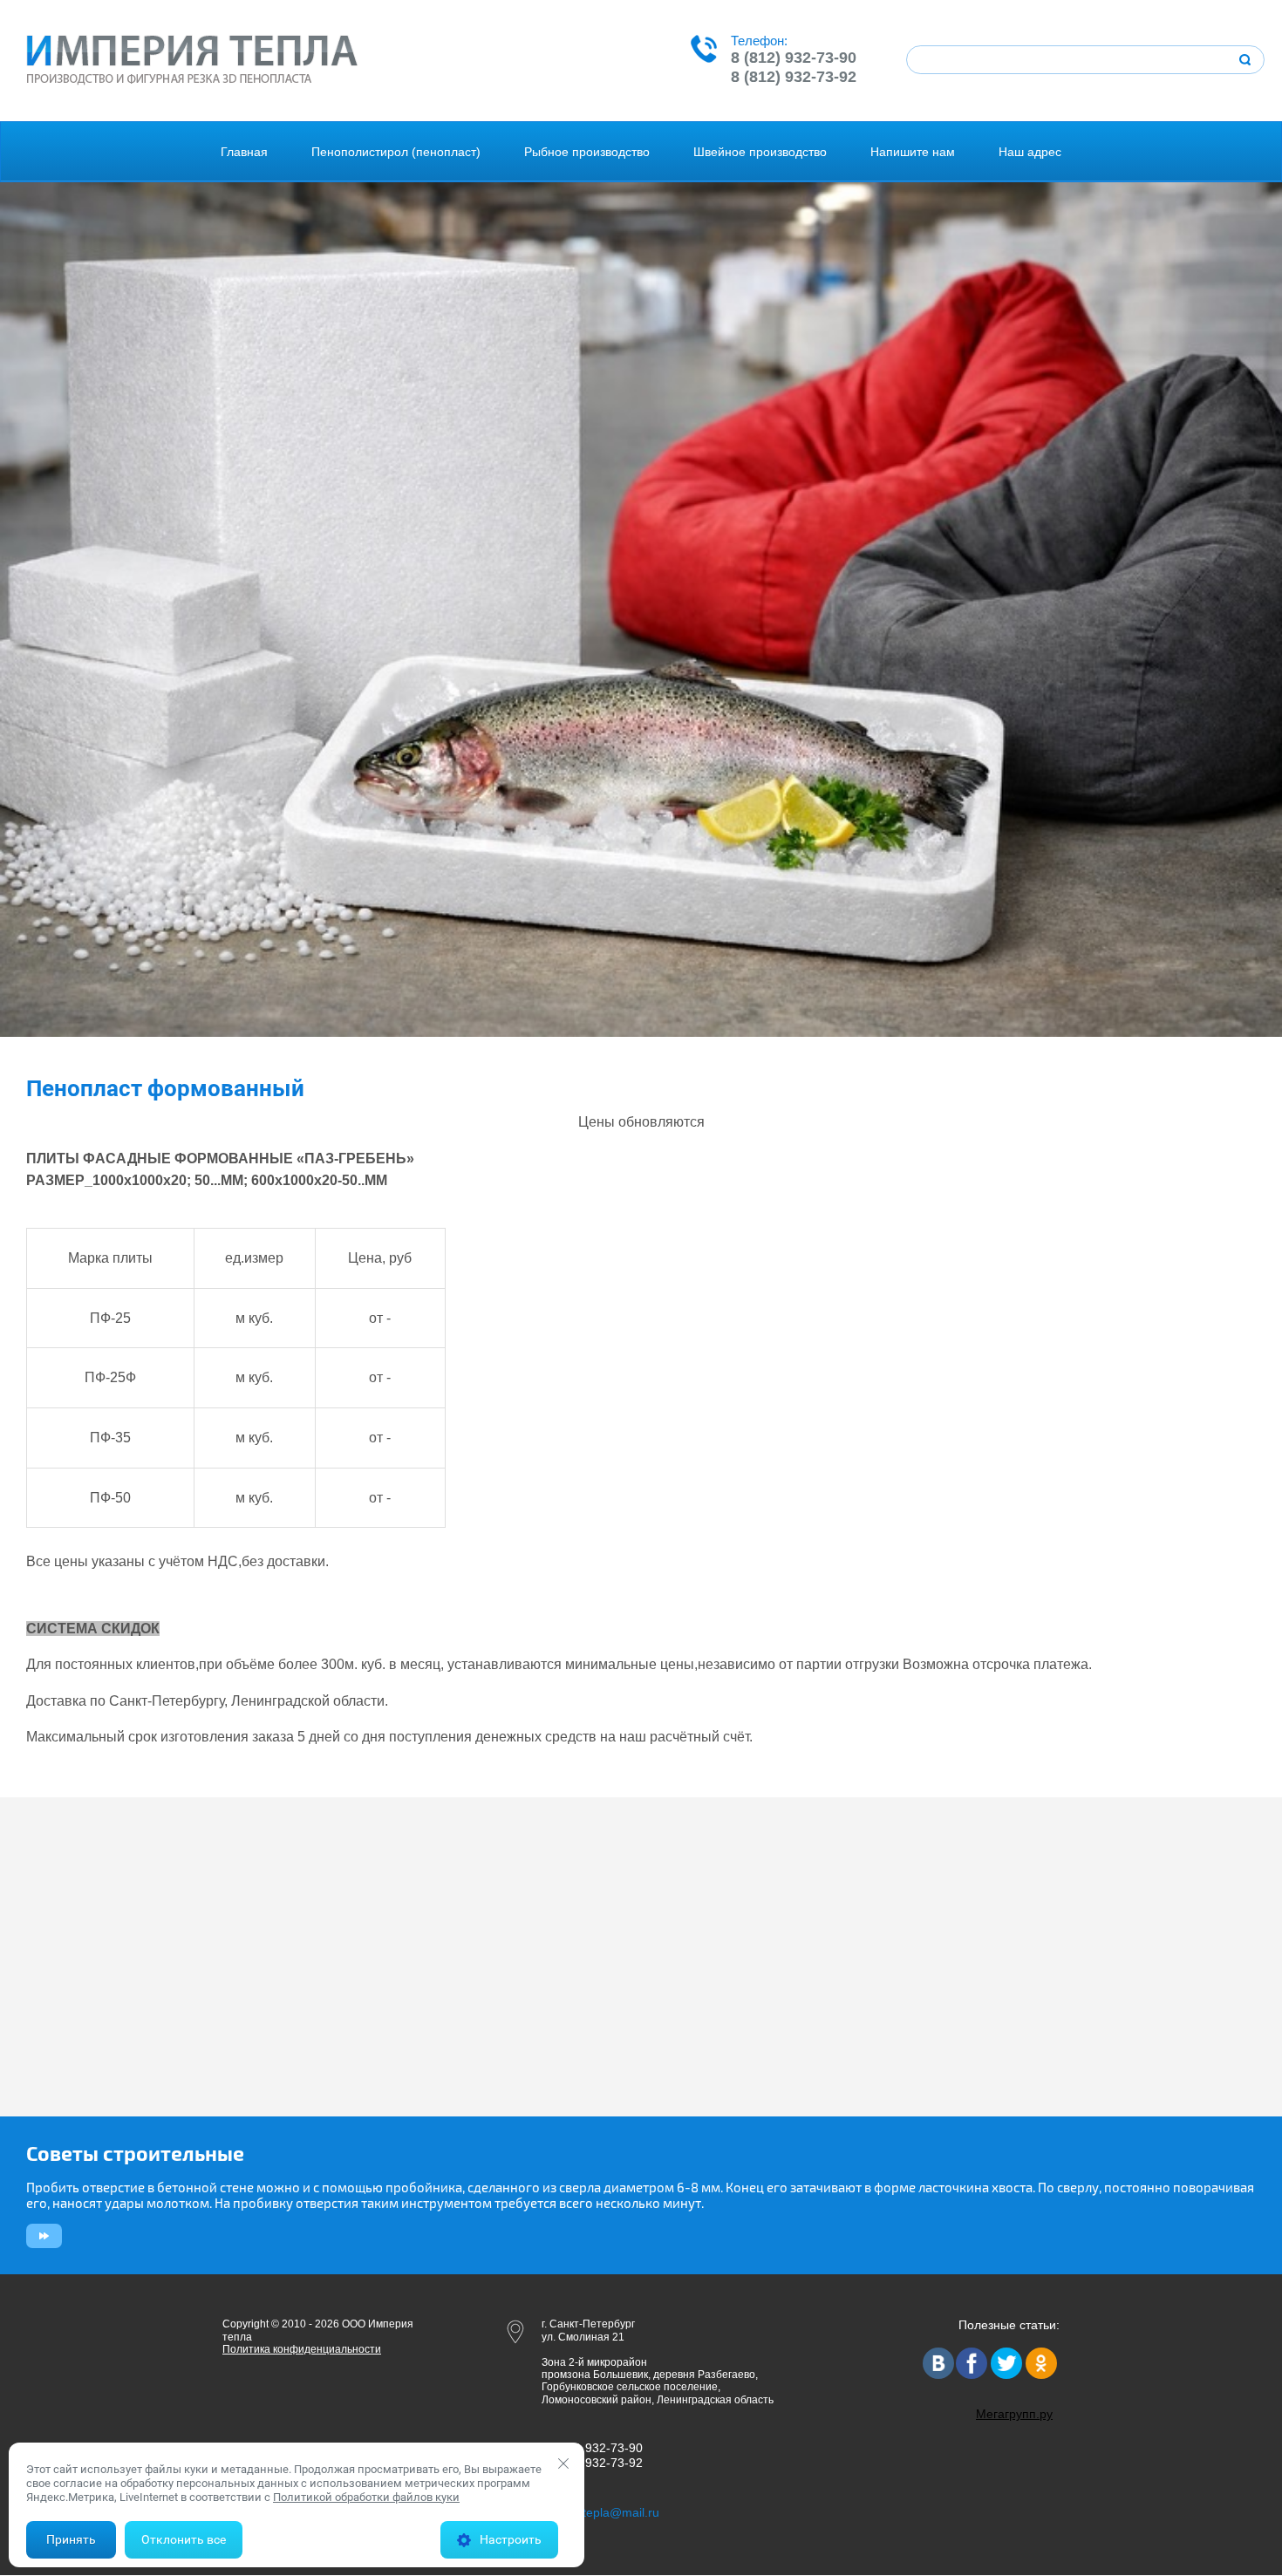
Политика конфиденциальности (302, 2349)
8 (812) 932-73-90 (794, 58)
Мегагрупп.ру (1014, 2414)
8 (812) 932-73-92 (794, 77)
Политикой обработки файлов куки (366, 2497)
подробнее (41, 2236)
